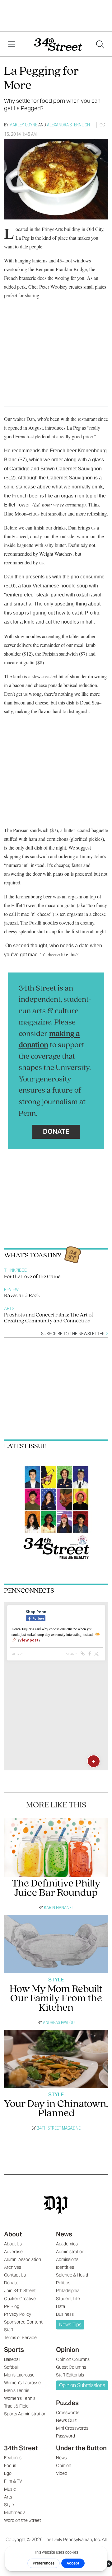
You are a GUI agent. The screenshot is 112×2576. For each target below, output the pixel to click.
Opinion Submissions (82, 2385)
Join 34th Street (20, 2291)
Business (65, 2314)
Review (11, 1290)
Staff (9, 2330)
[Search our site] (100, 45)
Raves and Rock (22, 1296)
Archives (13, 2267)
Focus (10, 2465)
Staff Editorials (70, 2375)
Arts (9, 1309)
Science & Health (73, 2275)
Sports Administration (25, 2414)
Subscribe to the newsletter (73, 1334)
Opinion (68, 2350)
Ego (8, 2473)
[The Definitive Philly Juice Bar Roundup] (56, 1848)
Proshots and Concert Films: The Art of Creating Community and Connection (49, 1318)
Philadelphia (68, 2291)
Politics (63, 2283)
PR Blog (12, 2306)
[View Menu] (12, 45)
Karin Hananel (59, 1907)
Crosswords (68, 2413)
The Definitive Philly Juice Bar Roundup (56, 1888)
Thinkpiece (15, 1270)
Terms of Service (20, 2338)
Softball (11, 2367)
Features (13, 2458)
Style (56, 1980)
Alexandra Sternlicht (70, 125)
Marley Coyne (23, 125)
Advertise (13, 2252)
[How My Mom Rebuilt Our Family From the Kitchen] (56, 1944)
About (13, 2234)
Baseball (12, 2359)
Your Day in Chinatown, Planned (56, 2109)
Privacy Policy (18, 2314)
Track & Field (16, 2406)
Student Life (68, 2299)
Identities (65, 2267)
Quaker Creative (20, 2299)
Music (10, 2489)
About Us (13, 2244)
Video (62, 2473)
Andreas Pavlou (59, 2022)
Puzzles (67, 2403)
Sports (14, 2350)
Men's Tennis (17, 2390)
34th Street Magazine (59, 2128)
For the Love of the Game (32, 1277)
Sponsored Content (23, 2322)
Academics (67, 2244)
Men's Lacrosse (19, 2375)
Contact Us (15, 2275)
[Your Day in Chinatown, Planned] (56, 2059)
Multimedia (15, 2512)
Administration (70, 2252)
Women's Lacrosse (22, 2383)
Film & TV (13, 2481)
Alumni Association (23, 2259)
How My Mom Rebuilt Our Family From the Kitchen (56, 1999)
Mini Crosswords (72, 2428)
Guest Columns (71, 2367)
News (64, 2234)
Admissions (67, 2259)
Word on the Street (23, 2520)
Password (65, 2436)
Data (61, 2306)
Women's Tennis (20, 2398)
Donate (56, 1131)
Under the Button (81, 2448)
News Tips (70, 2325)
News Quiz (66, 2420)
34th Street (21, 2448)
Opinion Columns (73, 2359)
